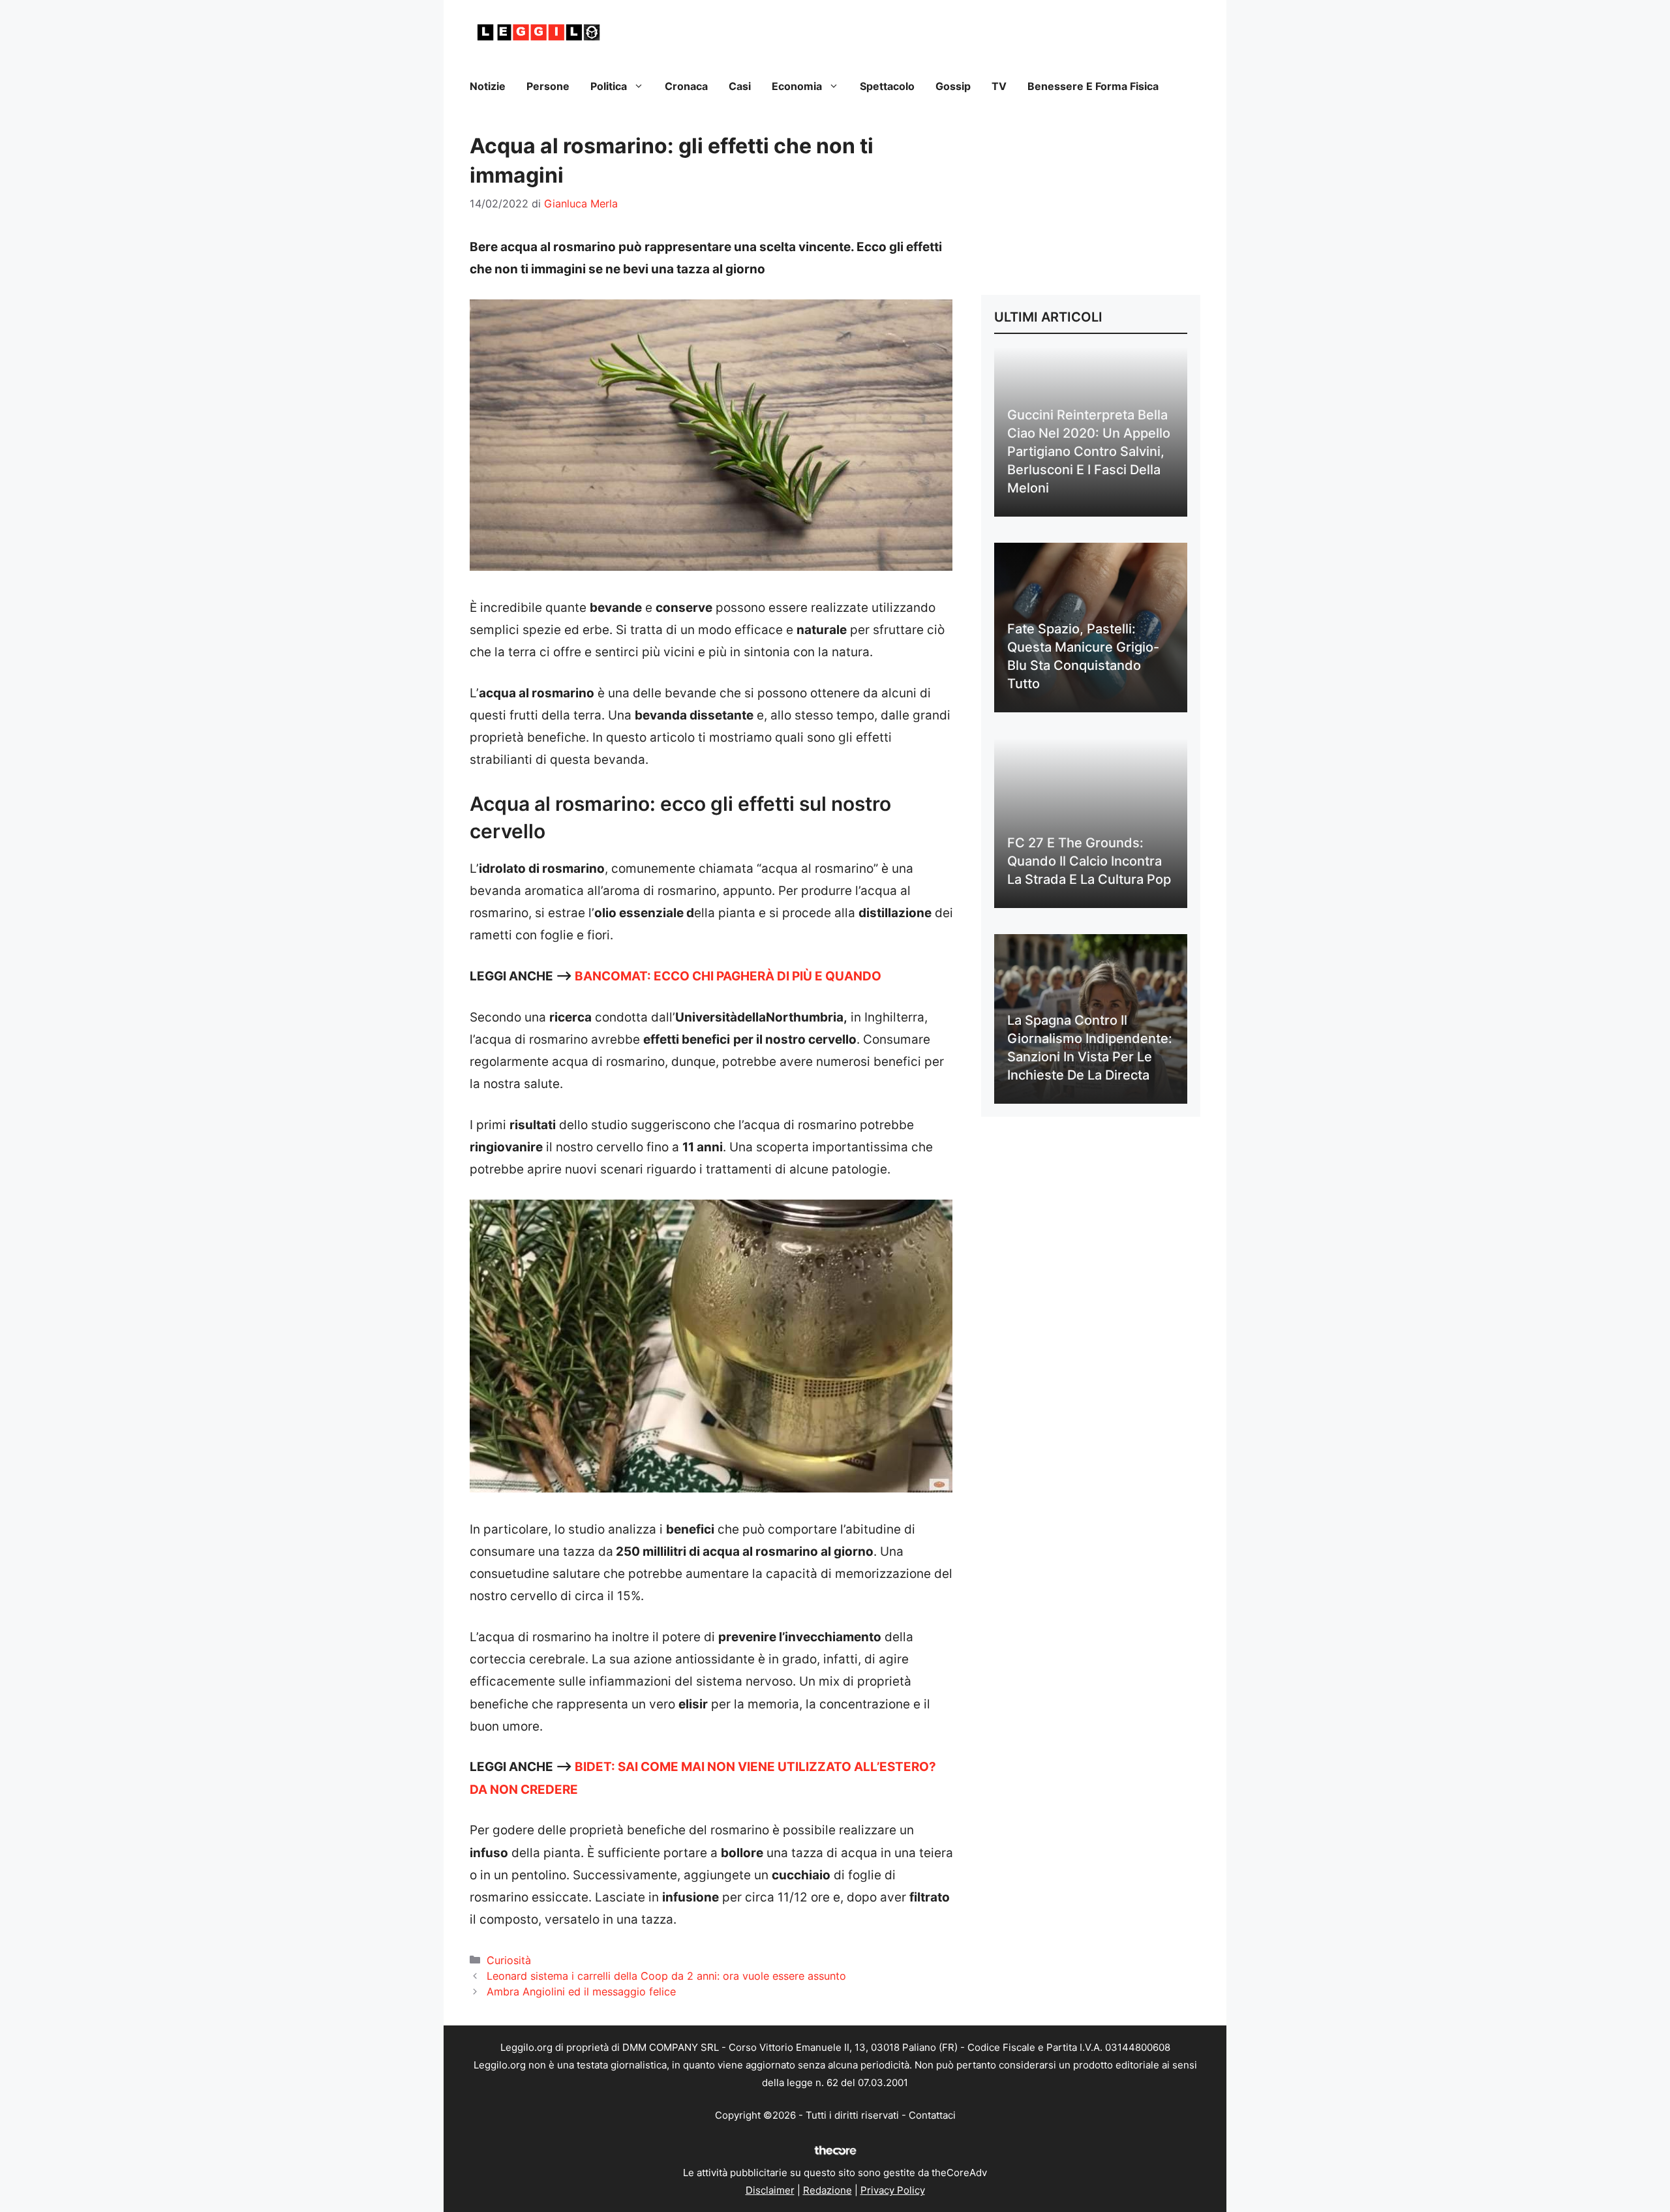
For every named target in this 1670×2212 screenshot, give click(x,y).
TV (999, 86)
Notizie (488, 86)
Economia (797, 86)
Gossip (953, 86)
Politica (609, 86)
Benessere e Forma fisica (1093, 86)
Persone (548, 86)
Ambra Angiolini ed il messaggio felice (581, 1992)
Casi (740, 86)
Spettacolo (887, 86)
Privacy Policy (893, 2190)
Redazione (827, 2190)
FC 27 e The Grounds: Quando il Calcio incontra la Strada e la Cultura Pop (1089, 861)
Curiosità (509, 1960)
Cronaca (686, 86)
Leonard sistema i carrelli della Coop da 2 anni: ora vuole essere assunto (666, 1976)
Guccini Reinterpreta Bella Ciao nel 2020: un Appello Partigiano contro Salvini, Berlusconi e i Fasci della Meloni (1089, 451)
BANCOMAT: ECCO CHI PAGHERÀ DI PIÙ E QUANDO (728, 976)
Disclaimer (770, 2190)
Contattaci (932, 2115)
